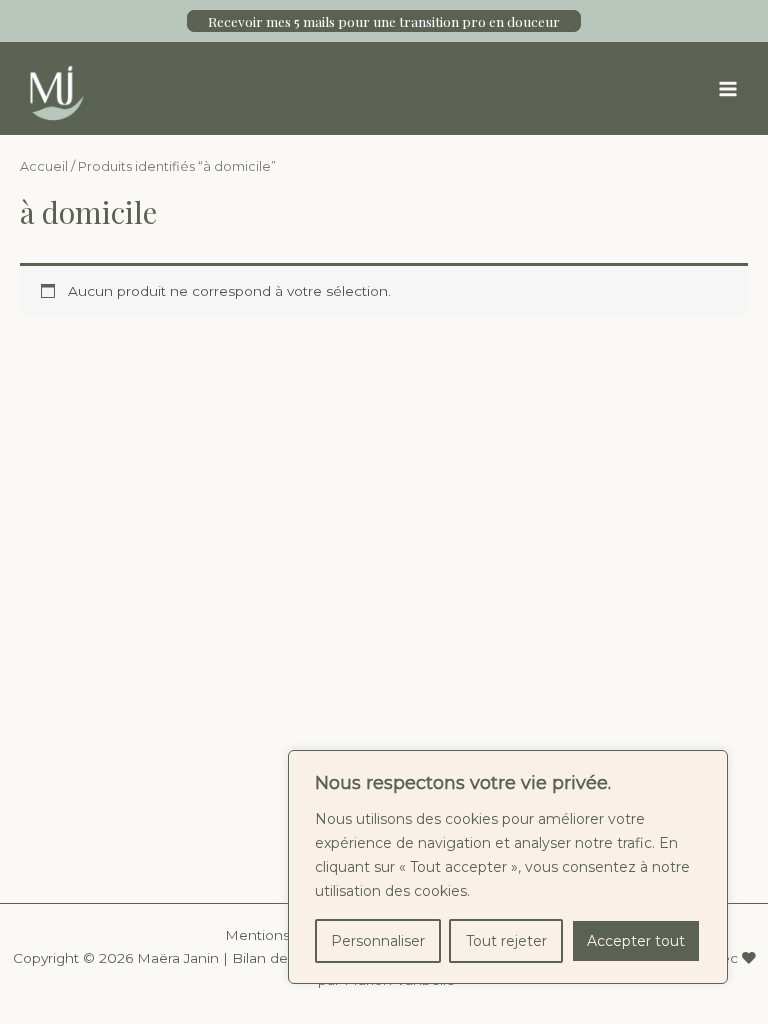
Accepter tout (636, 941)
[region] (508, 867)
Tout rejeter (506, 941)
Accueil (44, 166)
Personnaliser (378, 941)
